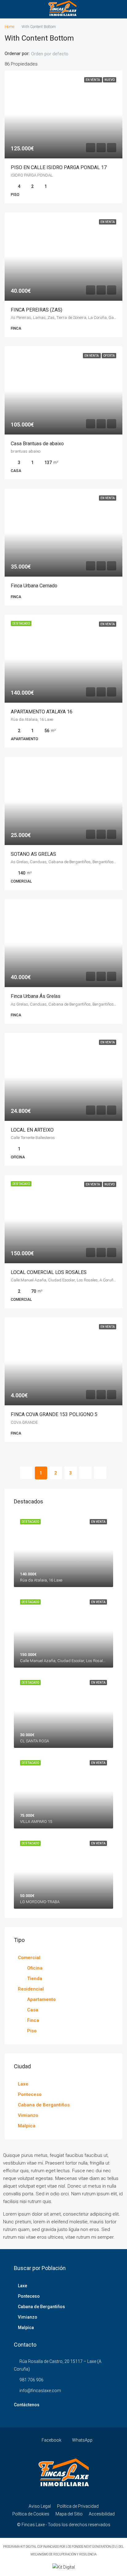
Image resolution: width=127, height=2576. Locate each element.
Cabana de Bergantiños (44, 2105)
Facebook (51, 2440)
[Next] (85, 1473)
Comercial (29, 1958)
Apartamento (41, 1999)
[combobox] (55, 54)
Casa (33, 2010)
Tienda (35, 1979)
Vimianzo (28, 2115)
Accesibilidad (102, 2514)
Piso (32, 2031)
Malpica (27, 2126)
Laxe (23, 2084)
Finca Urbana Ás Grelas (36, 996)
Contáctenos (27, 2405)
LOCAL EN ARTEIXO (32, 1130)
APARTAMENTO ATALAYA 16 (42, 712)
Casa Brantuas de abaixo (37, 444)
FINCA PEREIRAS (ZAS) (37, 310)
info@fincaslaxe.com (40, 2391)
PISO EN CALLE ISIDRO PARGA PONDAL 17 (59, 167)
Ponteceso (30, 2094)
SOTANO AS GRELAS (33, 854)
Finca (33, 2020)
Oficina (35, 1968)
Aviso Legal (40, 2506)
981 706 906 (31, 2380)
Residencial (31, 1989)
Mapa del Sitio (69, 2514)
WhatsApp (82, 2440)
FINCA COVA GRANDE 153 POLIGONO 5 (54, 1414)
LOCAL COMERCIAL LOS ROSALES (49, 1272)
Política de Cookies (31, 2514)
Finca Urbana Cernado (34, 586)
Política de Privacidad (78, 2506)
